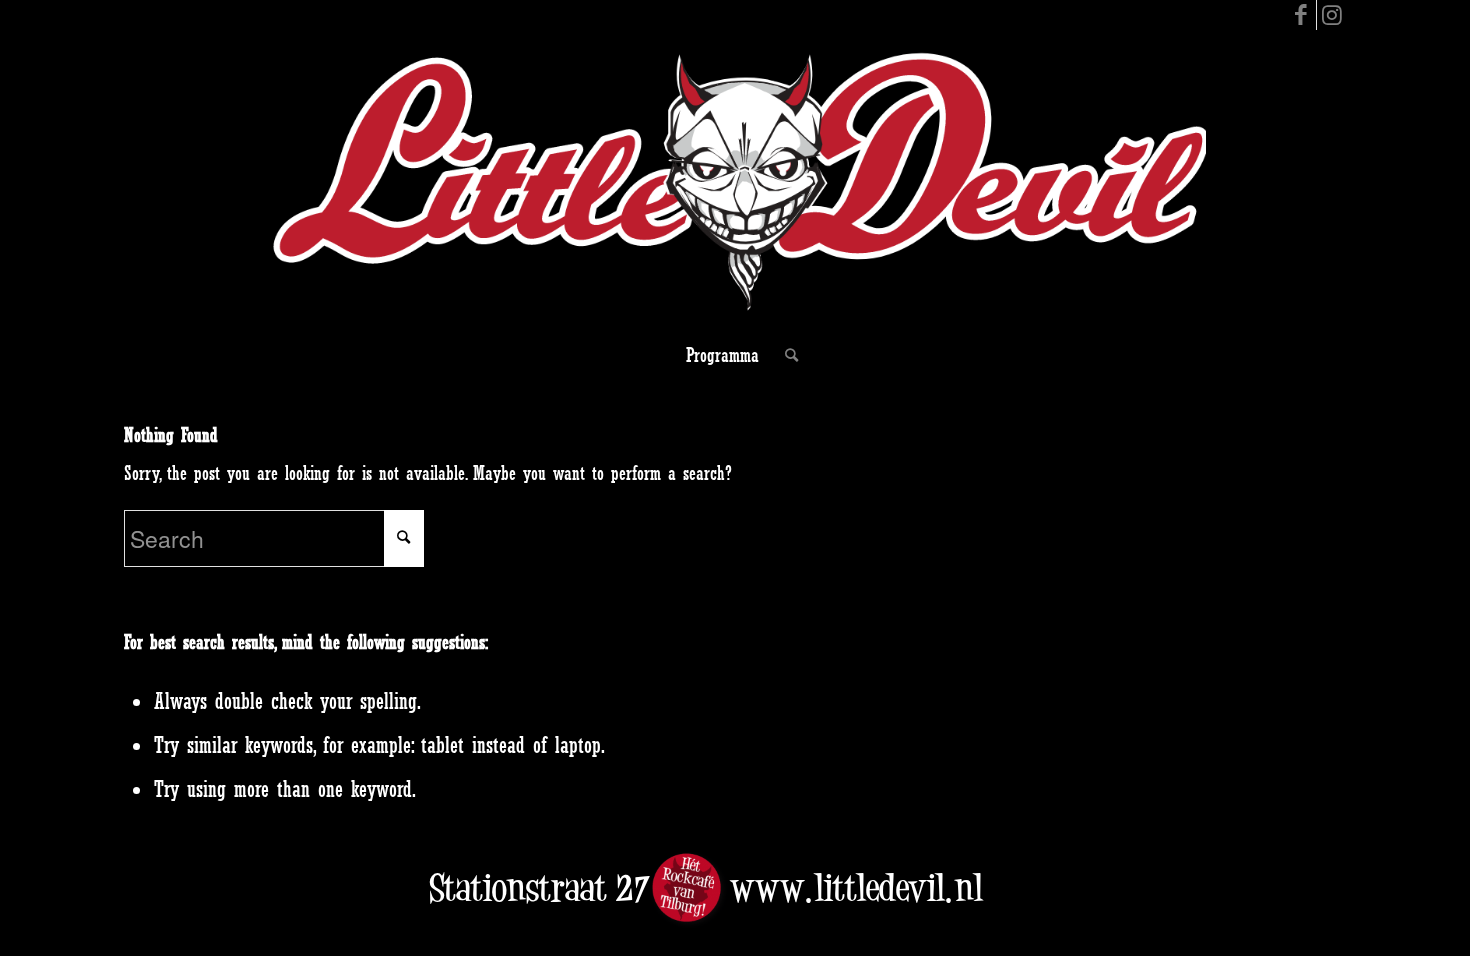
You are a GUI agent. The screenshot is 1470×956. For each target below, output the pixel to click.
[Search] (785, 355)
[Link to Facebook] (1301, 15)
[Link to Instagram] (1332, 15)
